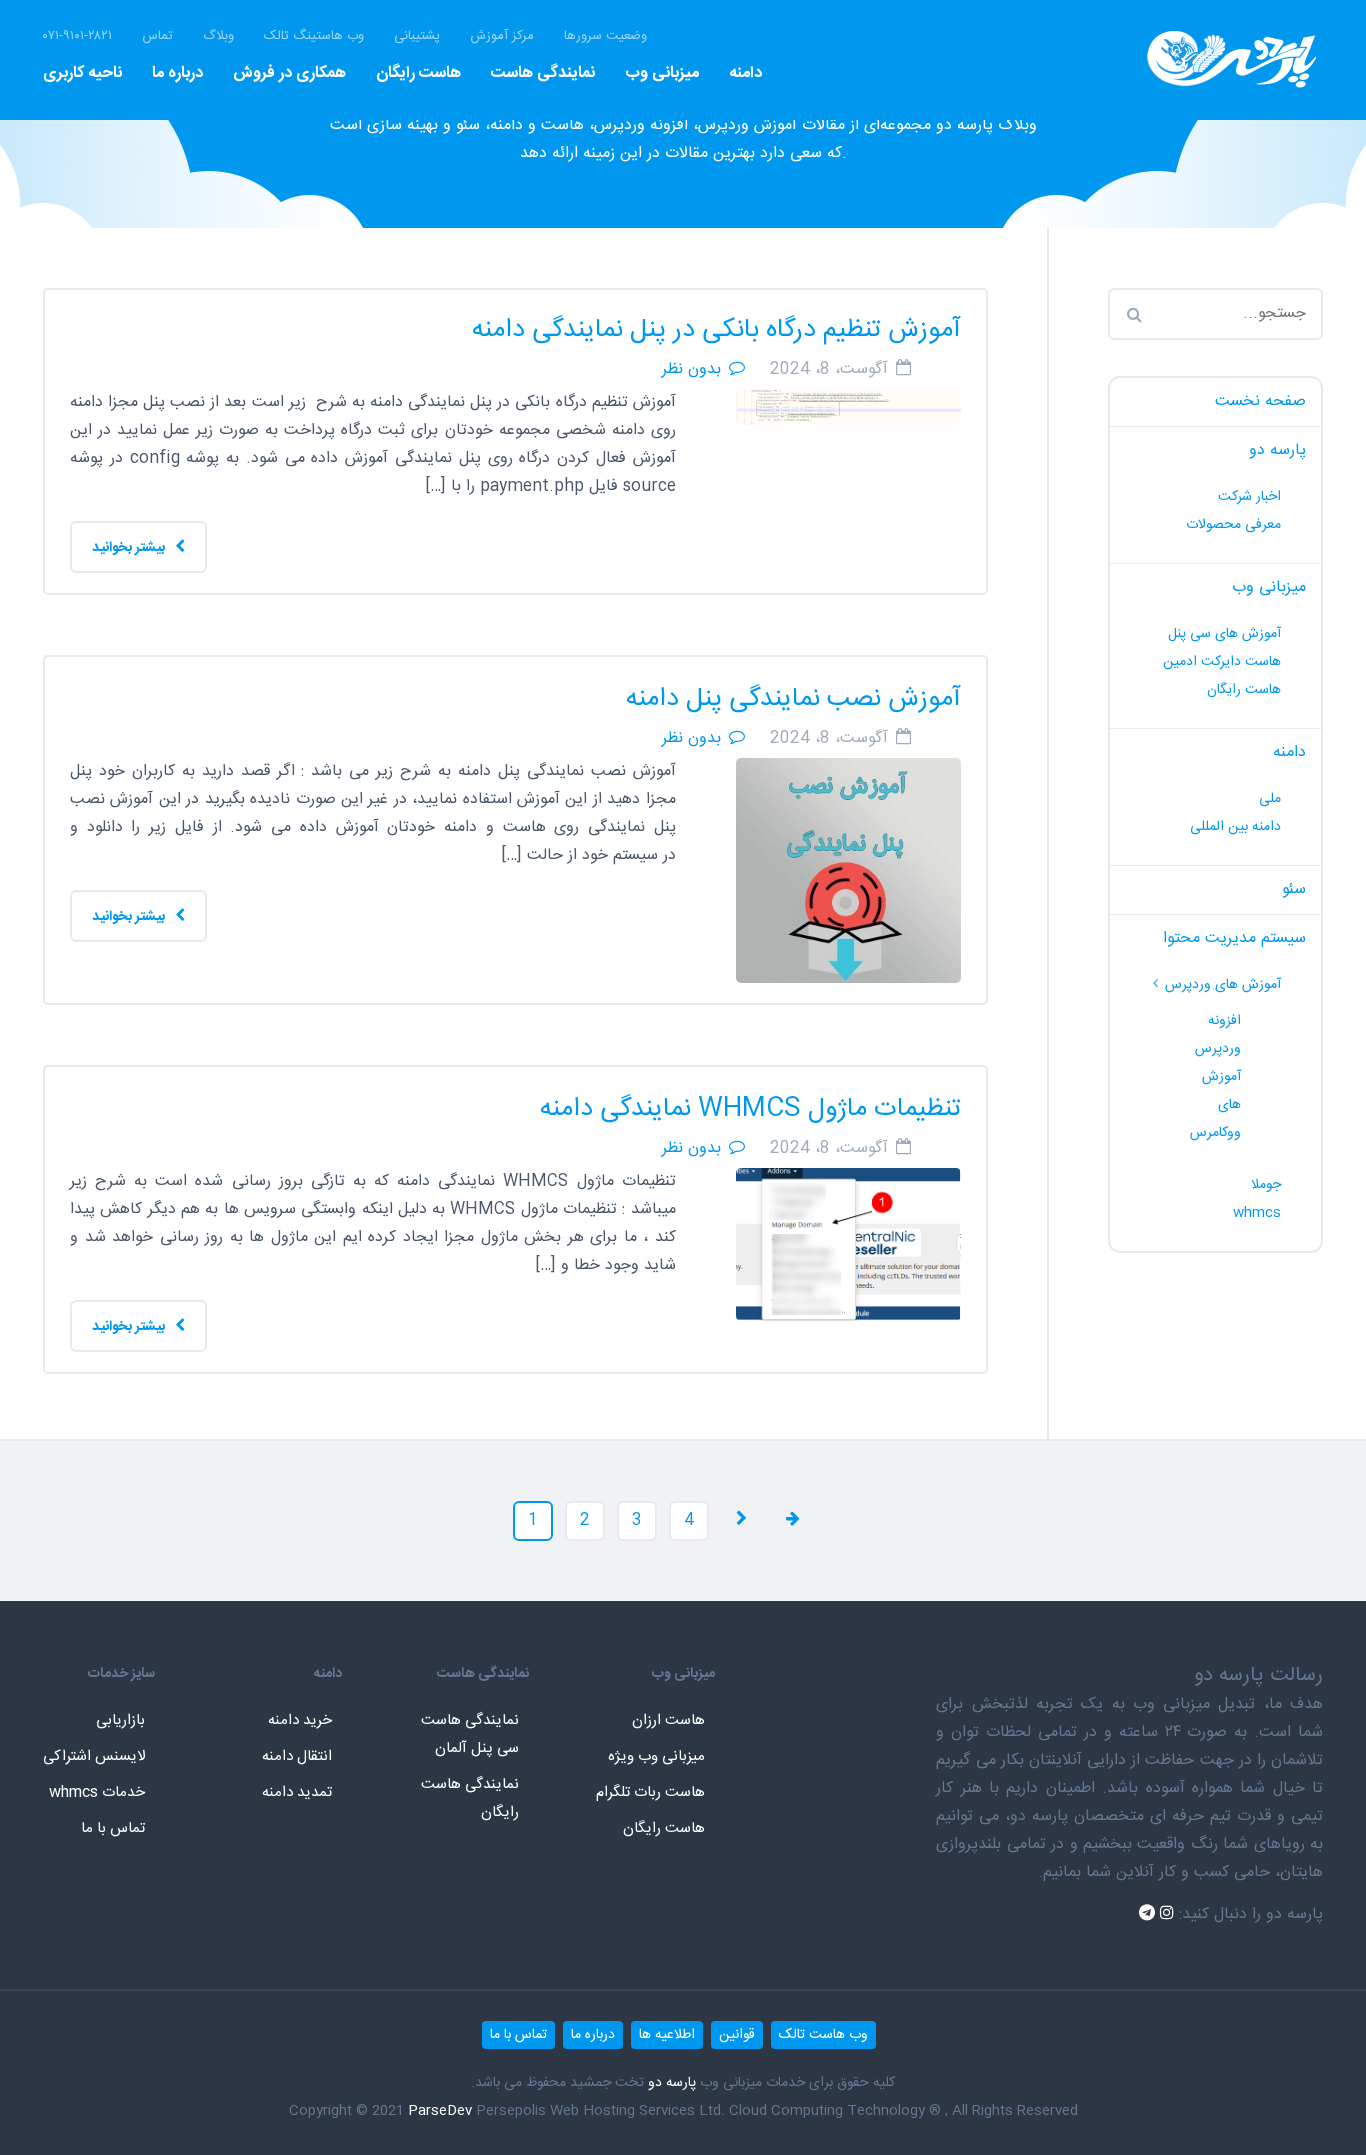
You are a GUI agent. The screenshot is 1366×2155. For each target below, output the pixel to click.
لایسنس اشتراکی (94, 1756)
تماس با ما (113, 1828)
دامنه (745, 73)
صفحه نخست (1260, 401)
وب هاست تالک (823, 2035)
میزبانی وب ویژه (656, 1756)
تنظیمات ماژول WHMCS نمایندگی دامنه (750, 1109)
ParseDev (440, 2111)
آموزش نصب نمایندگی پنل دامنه (793, 699)
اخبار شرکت (1249, 497)
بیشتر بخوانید (130, 548)
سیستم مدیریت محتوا (1234, 938)
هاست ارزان (668, 1720)
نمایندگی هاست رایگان (470, 1798)
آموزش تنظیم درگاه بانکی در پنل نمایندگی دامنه (716, 330)
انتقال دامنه (297, 1756)
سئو (1294, 889)
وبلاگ (218, 36)
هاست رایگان (418, 73)
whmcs (1257, 1213)
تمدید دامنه (297, 1792)
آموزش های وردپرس (1223, 985)
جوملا (1266, 1185)
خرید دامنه (300, 1720)
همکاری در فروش (289, 73)
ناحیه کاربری (82, 73)
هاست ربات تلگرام (650, 1792)
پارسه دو (1277, 450)
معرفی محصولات (1233, 525)
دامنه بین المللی (1235, 827)
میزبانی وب (662, 73)
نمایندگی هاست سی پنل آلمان (470, 1734)
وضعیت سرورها (605, 36)
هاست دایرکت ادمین (1222, 662)
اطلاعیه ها (667, 2035)
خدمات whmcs (97, 1792)
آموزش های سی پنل (1224, 634)
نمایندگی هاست (543, 73)
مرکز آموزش (502, 36)
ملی (1270, 799)
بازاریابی (120, 1720)
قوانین (737, 2035)
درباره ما (177, 73)
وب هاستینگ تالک (314, 36)
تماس (157, 36)
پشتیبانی (417, 36)
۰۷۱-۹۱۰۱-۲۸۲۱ (77, 36)
